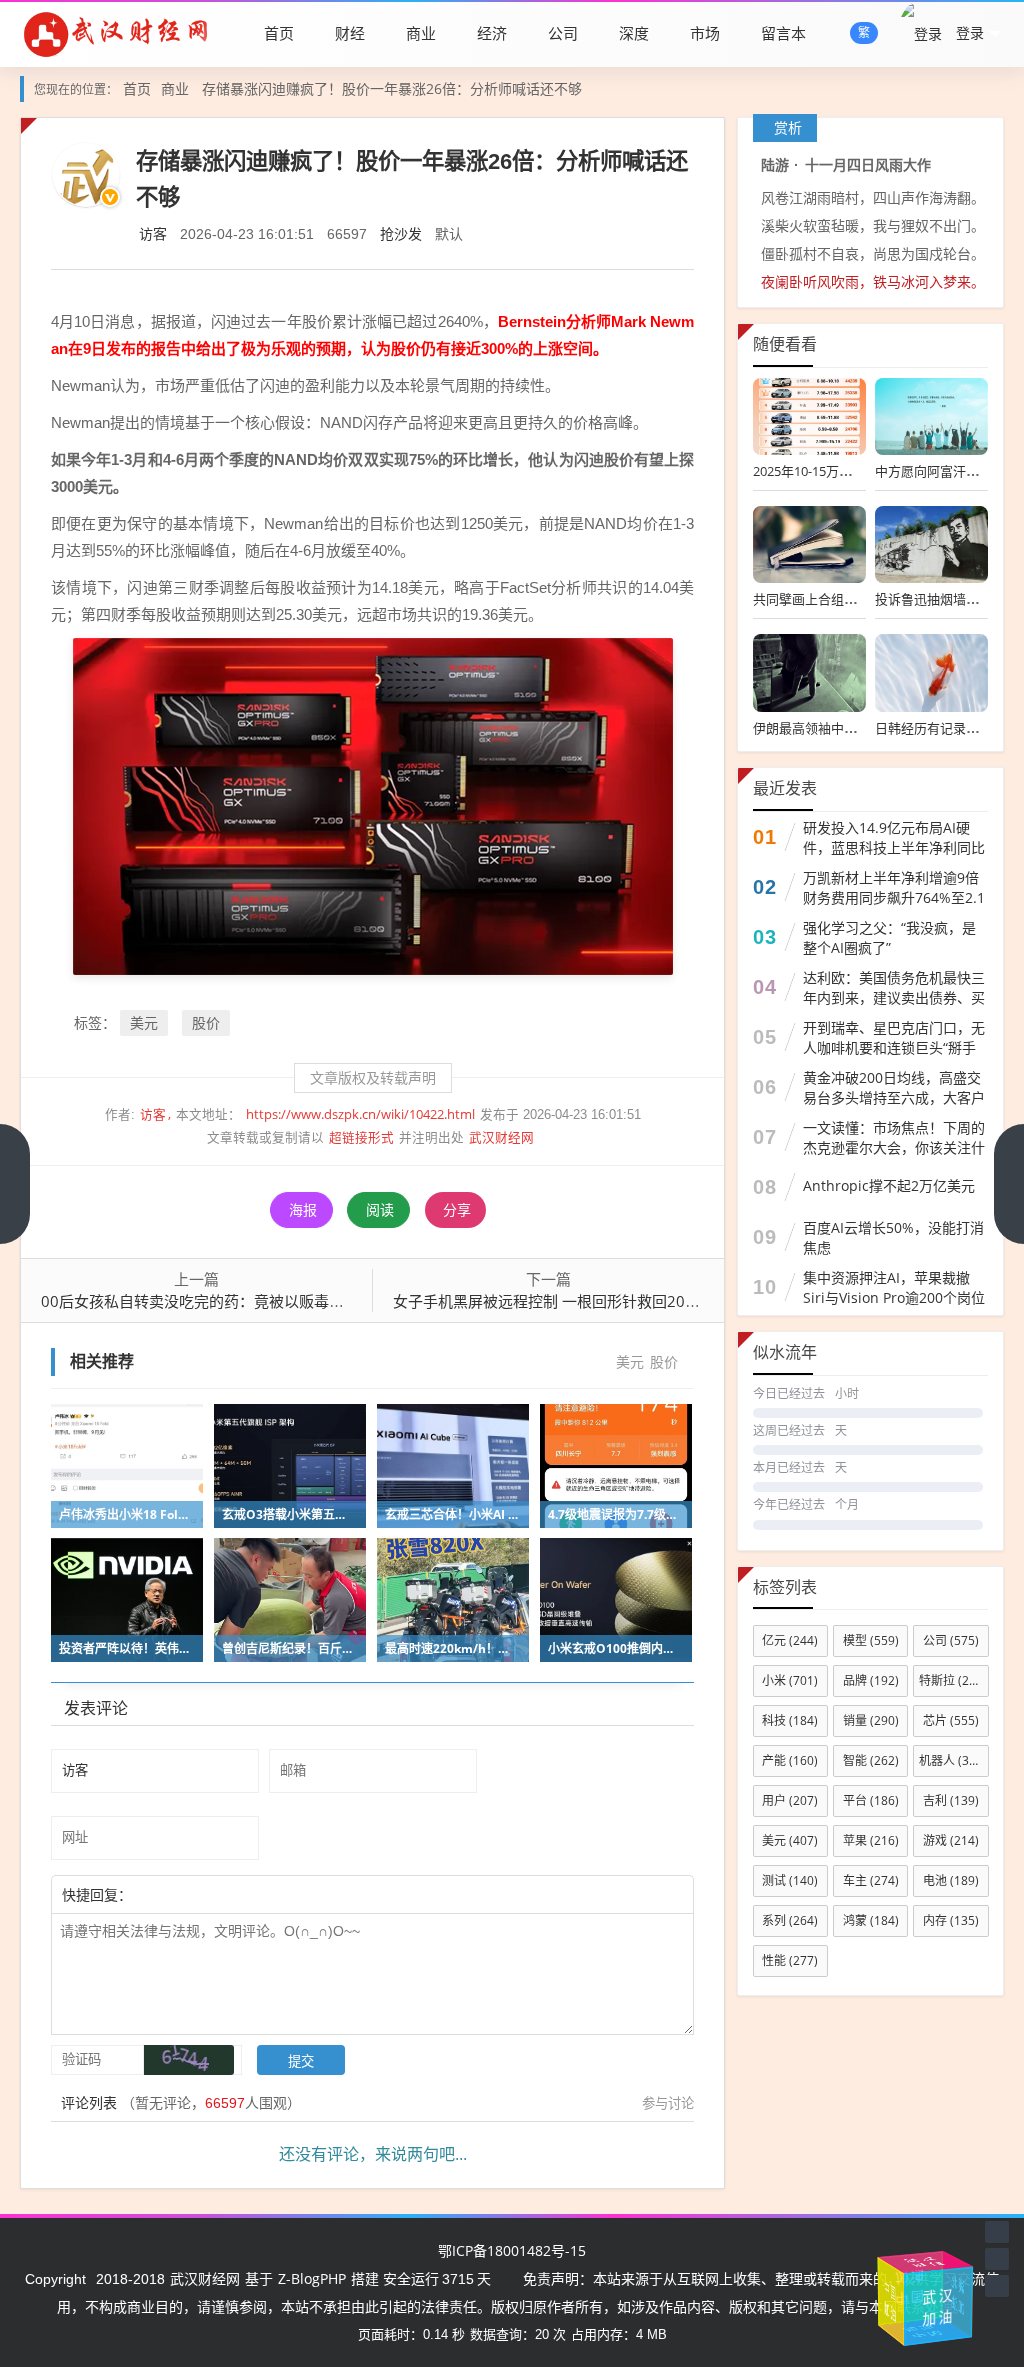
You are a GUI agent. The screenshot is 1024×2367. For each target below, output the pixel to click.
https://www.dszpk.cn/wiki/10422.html (360, 1114)
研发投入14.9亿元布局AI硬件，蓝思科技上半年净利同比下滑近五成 (894, 847)
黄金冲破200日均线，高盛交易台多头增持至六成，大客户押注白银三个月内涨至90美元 (895, 1097)
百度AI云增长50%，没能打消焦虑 (893, 1237)
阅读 (380, 1209)
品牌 (871, 1680)
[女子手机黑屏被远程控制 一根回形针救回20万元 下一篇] (1009, 1184)
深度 (634, 33)
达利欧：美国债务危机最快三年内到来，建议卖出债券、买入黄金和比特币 (894, 997)
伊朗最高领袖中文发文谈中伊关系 (850, 728)
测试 (790, 1880)
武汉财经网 (501, 1137)
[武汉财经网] (116, 33)
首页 (279, 33)
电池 (951, 1880)
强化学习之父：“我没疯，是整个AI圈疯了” (889, 937)
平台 (871, 1800)
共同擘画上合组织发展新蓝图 (837, 599)
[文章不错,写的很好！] (177, 1894)
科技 (790, 1720)
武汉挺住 (923, 2264)
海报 (303, 1209)
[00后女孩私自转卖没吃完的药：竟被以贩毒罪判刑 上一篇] (15, 1184)
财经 (350, 33)
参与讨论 (668, 2103)
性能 (790, 1960)
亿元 (790, 1640)
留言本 (783, 33)
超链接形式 (361, 1137)
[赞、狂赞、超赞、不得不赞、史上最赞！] (197, 1894)
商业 (421, 33)
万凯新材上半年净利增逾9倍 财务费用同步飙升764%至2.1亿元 (894, 897)
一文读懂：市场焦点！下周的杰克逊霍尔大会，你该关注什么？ (894, 1147)
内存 (951, 1920)
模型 (871, 1640)
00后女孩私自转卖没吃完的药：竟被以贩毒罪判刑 (207, 1301)
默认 (449, 233)
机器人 (953, 1760)
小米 (790, 1680)
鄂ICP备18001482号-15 (512, 2250)
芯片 (951, 1720)
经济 (492, 33)
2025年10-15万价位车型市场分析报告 (861, 471)
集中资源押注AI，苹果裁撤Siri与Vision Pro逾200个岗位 (894, 1287)
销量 (871, 1720)
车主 (871, 1880)
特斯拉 (953, 1680)
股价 (206, 1022)
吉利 (951, 1800)
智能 (871, 1760)
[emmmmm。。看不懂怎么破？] (187, 1894)
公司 (563, 33)
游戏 (951, 1840)
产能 (790, 1760)
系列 (790, 1920)
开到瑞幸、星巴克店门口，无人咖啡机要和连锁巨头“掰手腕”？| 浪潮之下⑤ (894, 1047)
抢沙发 (401, 233)
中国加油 (893, 2294)
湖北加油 (955, 2305)
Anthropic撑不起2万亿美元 (889, 1185)
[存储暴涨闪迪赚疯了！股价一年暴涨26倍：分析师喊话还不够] (373, 804)
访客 (153, 233)
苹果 (871, 1840)
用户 (790, 1800)
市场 (705, 33)
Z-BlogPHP (312, 2278)
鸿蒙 (871, 1920)
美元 (144, 1022)
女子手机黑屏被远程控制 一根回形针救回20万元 (554, 1301)
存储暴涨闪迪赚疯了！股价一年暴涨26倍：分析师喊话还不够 (392, 88)
